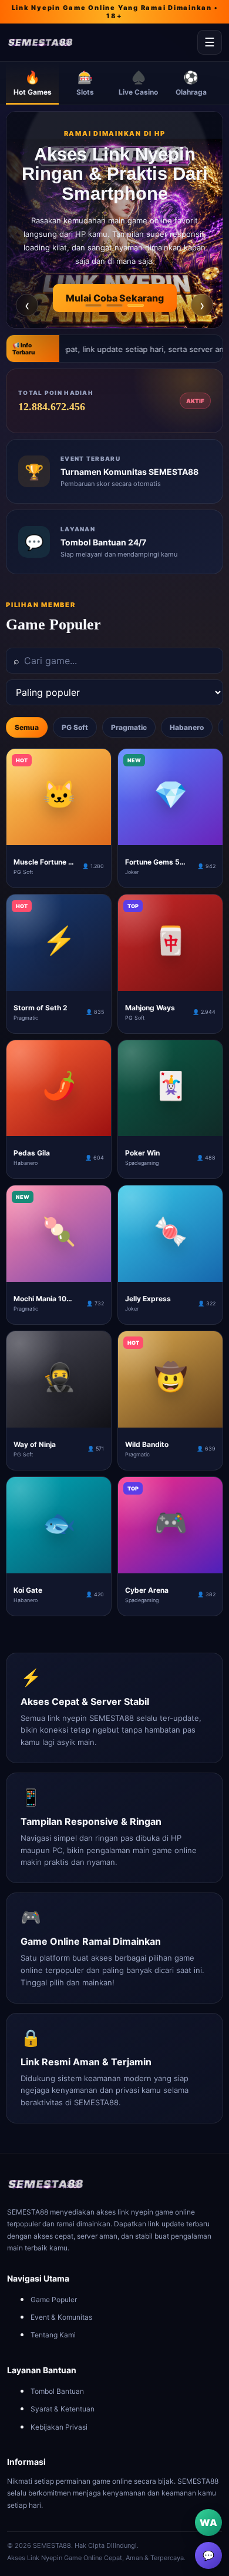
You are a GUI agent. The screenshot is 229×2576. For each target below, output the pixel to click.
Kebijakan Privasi (59, 2427)
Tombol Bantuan (57, 2391)
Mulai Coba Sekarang (115, 298)
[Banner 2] (114, 305)
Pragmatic (129, 727)
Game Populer (54, 2299)
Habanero (187, 727)
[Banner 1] (93, 305)
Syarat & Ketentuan (63, 2409)
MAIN (59, 836)
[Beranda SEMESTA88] (100, 43)
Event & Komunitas (61, 2317)
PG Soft (75, 727)
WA (208, 2523)
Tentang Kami (53, 2335)
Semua (27, 727)
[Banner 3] (136, 305)
